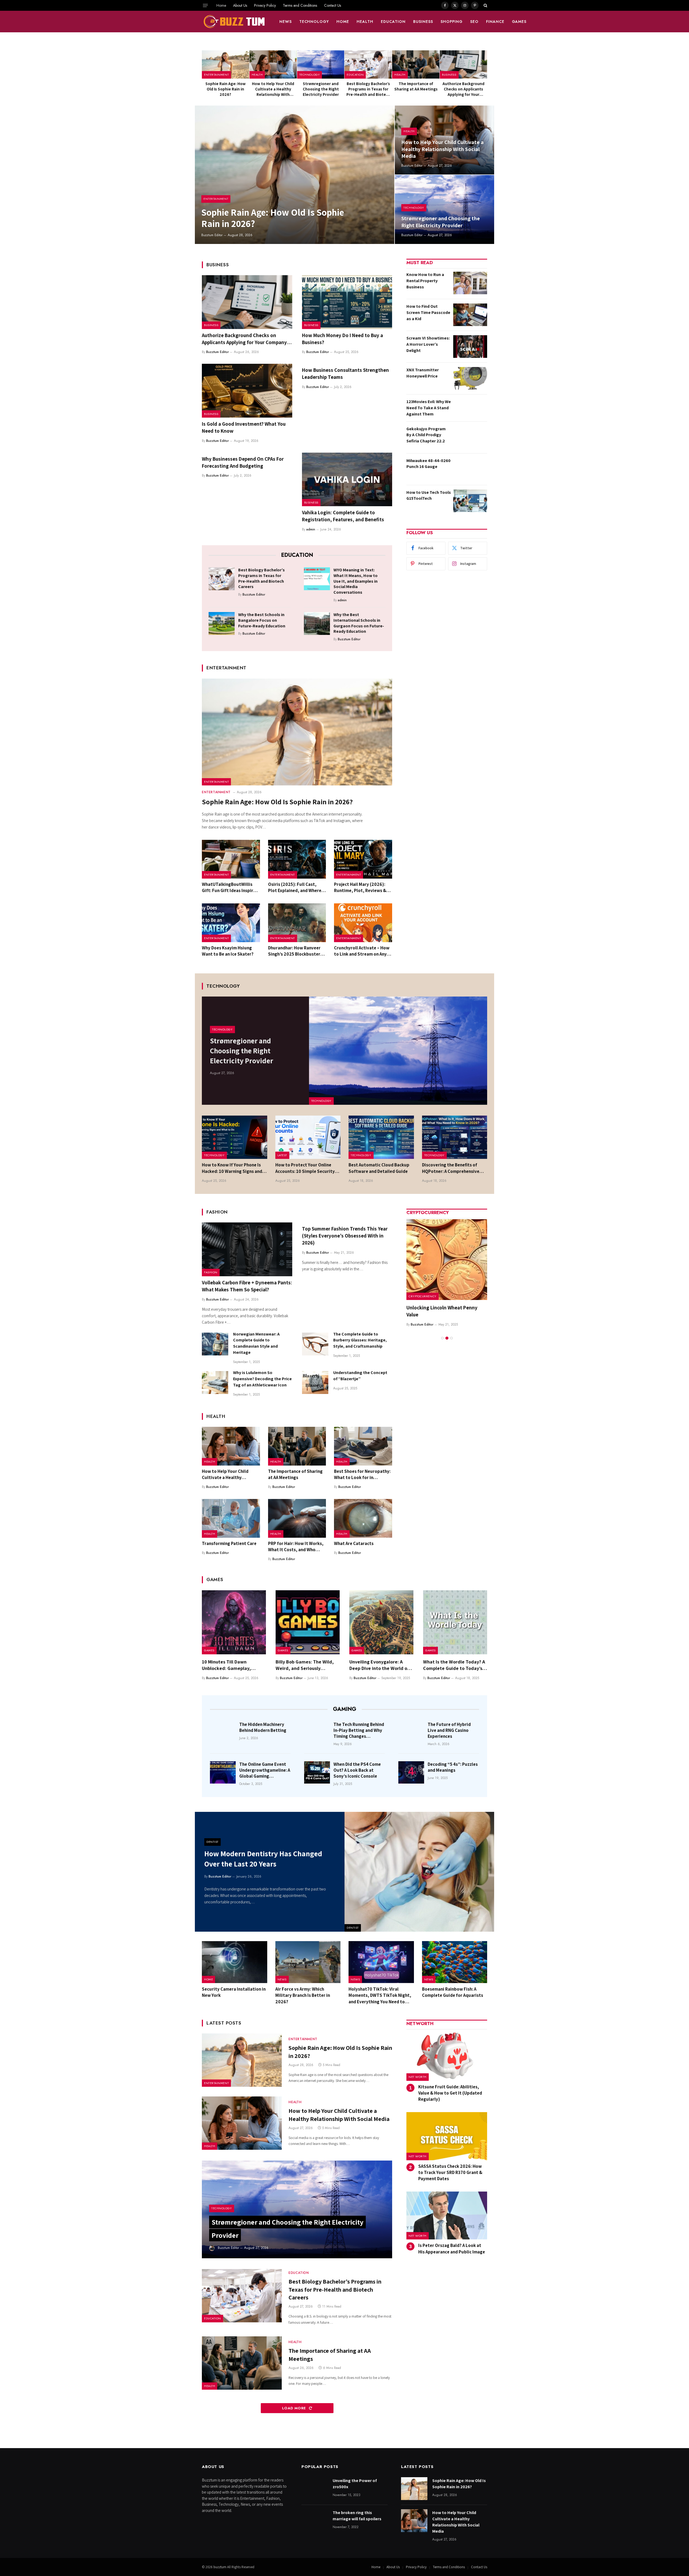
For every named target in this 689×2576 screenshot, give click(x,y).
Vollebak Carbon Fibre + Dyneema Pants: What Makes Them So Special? (247, 1286)
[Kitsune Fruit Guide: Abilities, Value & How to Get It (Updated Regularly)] (447, 2057)
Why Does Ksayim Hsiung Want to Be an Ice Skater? (228, 951)
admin (311, 529)
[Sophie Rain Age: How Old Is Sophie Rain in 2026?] (226, 64)
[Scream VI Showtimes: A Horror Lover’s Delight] (470, 347)
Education (393, 22)
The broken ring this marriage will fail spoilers (357, 2516)
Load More (295, 2408)
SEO (474, 22)
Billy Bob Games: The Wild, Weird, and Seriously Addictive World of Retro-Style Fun (305, 1665)
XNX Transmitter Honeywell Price (423, 373)
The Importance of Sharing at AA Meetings (416, 86)
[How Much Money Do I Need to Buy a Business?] (347, 302)
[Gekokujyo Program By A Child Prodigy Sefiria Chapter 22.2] (470, 437)
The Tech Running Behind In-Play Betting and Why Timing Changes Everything (359, 1730)
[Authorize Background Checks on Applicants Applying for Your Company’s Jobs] (463, 64)
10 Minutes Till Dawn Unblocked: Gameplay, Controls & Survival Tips (228, 1665)
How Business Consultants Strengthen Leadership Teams (345, 373)
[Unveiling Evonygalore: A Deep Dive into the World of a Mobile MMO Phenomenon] (381, 1622)
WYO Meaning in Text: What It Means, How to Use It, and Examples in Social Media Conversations (356, 581)
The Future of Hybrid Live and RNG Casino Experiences (449, 1730)
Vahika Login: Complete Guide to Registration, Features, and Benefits (343, 516)
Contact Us (333, 5)
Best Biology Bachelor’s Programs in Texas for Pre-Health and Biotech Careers (368, 89)
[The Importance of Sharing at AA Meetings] (416, 64)
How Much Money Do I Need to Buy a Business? (342, 339)
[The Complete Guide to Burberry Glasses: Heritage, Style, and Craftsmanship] (315, 1344)
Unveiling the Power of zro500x (355, 2484)
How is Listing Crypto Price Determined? (437, 1311)
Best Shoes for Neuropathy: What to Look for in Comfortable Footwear (362, 1474)
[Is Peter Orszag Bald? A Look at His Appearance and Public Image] (447, 2216)
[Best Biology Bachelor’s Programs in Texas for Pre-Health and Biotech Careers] (368, 64)
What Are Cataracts (354, 1543)
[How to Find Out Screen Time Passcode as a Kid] (470, 315)
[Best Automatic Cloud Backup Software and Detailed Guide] (381, 1137)
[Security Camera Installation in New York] (235, 1962)
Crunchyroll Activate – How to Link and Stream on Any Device (362, 951)
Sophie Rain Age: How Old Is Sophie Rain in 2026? (226, 89)
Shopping (452, 22)
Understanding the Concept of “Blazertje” (360, 1376)
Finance (495, 22)
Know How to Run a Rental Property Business (425, 281)
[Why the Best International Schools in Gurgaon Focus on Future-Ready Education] (317, 623)
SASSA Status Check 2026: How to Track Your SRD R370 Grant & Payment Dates (450, 2172)
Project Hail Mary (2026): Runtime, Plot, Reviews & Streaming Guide (360, 887)
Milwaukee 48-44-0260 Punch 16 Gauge (428, 464)
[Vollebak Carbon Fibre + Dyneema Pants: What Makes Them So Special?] (247, 1249)
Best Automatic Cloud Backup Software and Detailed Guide (379, 1168)
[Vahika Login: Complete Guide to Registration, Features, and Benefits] (347, 480)
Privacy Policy (265, 5)
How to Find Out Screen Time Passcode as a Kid (428, 312)
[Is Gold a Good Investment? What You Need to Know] (247, 391)
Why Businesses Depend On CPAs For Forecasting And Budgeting (243, 462)
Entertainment (216, 75)
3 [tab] (451, 1338)
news (286, 22)
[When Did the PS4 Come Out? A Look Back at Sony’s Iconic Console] (317, 1772)
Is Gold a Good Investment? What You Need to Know (244, 427)
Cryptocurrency (423, 1296)
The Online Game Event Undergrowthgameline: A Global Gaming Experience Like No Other (265, 1770)
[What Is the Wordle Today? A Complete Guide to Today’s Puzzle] (455, 1622)
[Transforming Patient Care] (231, 1518)
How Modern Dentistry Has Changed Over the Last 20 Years (263, 1859)
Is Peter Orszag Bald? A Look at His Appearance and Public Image (452, 2248)
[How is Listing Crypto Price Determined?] (447, 1260)
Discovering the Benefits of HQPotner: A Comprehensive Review (451, 1168)
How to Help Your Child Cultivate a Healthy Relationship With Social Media (273, 89)
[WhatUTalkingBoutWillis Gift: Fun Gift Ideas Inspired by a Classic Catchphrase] (231, 859)
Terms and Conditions (300, 5)
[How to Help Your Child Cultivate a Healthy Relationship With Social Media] (273, 64)
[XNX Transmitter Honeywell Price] (470, 378)
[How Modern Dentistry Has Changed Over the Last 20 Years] (419, 1872)
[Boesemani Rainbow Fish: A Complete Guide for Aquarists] (455, 1962)
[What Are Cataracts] (363, 1518)
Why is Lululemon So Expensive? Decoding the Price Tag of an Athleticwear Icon (262, 1379)
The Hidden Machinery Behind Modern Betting (263, 1727)
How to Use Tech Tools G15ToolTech (429, 495)
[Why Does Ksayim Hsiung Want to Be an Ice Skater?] (231, 923)
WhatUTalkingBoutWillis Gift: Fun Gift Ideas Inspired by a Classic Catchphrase (230, 887)
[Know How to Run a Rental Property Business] (470, 283)
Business (423, 22)
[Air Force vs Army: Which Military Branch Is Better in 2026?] (308, 1962)
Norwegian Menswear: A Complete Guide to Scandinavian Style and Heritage (256, 1343)
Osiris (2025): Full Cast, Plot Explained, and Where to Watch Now (295, 887)
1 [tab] (442, 1338)
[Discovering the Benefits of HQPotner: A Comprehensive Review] (455, 1137)
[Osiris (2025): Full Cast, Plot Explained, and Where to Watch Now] (297, 859)
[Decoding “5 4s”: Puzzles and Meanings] (411, 1772)
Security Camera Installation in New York (234, 1992)
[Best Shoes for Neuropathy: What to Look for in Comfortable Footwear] (363, 1446)
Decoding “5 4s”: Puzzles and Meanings (453, 1767)
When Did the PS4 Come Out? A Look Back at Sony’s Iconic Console (357, 1770)
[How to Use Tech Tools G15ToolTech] (470, 501)
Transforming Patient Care (229, 1543)
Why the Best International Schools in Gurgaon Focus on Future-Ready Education (359, 623)
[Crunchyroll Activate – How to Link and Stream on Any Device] (363, 923)
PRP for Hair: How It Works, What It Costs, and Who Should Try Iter (296, 1547)
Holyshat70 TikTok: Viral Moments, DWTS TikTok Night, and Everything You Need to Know (380, 1995)
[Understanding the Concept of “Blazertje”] (315, 1383)
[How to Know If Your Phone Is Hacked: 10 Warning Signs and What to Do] (235, 1137)
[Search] (485, 5)
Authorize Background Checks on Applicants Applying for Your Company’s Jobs (463, 89)
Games (519, 22)
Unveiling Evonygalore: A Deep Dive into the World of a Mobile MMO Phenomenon (381, 1665)
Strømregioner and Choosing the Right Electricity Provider (321, 89)
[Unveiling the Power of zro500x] (315, 2489)
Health (365, 22)
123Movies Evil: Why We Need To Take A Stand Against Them (429, 408)
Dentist (353, 1928)
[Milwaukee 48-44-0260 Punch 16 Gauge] (470, 469)
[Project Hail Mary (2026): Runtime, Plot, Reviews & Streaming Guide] (363, 859)
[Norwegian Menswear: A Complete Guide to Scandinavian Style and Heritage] (215, 1344)
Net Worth (418, 2077)
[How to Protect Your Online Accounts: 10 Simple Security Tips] (308, 1137)
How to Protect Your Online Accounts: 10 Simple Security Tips (305, 1168)
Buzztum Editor (212, 235)
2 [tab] (447, 1338)
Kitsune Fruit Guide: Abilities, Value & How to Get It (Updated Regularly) (450, 2093)
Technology (314, 22)
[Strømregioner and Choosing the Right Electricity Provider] (321, 64)
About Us (240, 5)
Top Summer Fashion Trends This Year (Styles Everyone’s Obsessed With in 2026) (345, 1236)
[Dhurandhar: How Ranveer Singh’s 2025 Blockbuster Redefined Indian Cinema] (297, 923)
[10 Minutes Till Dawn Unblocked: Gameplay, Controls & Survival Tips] (234, 1622)
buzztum (220, 2567)
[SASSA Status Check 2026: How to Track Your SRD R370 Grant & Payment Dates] (447, 2136)
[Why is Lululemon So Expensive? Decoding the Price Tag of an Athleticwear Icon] (215, 1383)
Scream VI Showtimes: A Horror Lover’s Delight (428, 344)
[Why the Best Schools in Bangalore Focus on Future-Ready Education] (222, 623)
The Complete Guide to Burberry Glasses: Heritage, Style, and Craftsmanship (360, 1340)
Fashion (211, 1272)
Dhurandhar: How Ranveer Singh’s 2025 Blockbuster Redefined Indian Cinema (294, 951)
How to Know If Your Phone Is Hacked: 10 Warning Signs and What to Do (232, 1168)
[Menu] (205, 5)
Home (221, 5)
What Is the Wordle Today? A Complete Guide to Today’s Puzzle (454, 1665)
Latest (282, 1155)
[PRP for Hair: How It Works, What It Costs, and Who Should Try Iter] (297, 1518)
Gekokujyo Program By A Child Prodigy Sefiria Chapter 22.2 (426, 435)
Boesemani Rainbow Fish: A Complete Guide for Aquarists (453, 1992)
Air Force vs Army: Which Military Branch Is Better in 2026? (303, 1995)
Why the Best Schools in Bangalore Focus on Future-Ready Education (262, 620)
